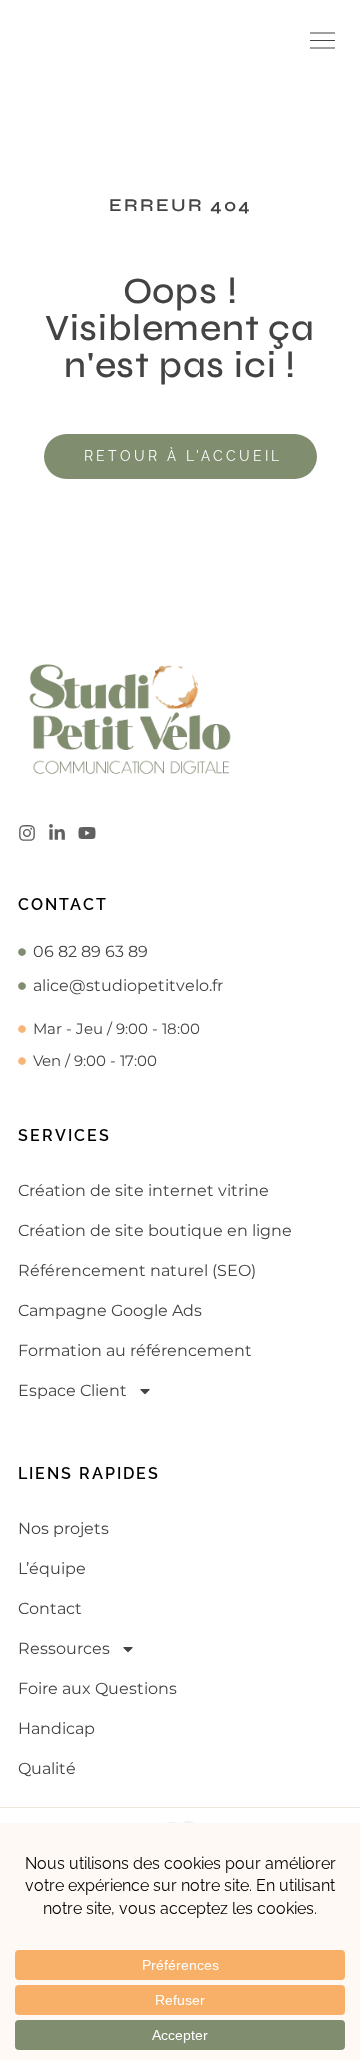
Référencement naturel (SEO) (137, 1270)
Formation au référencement (135, 1350)
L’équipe (52, 1568)
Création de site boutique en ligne (155, 1230)
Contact (50, 1608)
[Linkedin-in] (57, 833)
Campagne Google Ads (110, 1310)
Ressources (64, 1648)
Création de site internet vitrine (143, 1190)
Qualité (47, 1768)
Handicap (56, 1728)
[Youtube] (87, 833)
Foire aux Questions (97, 1688)
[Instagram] (27, 833)
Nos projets (63, 1528)
